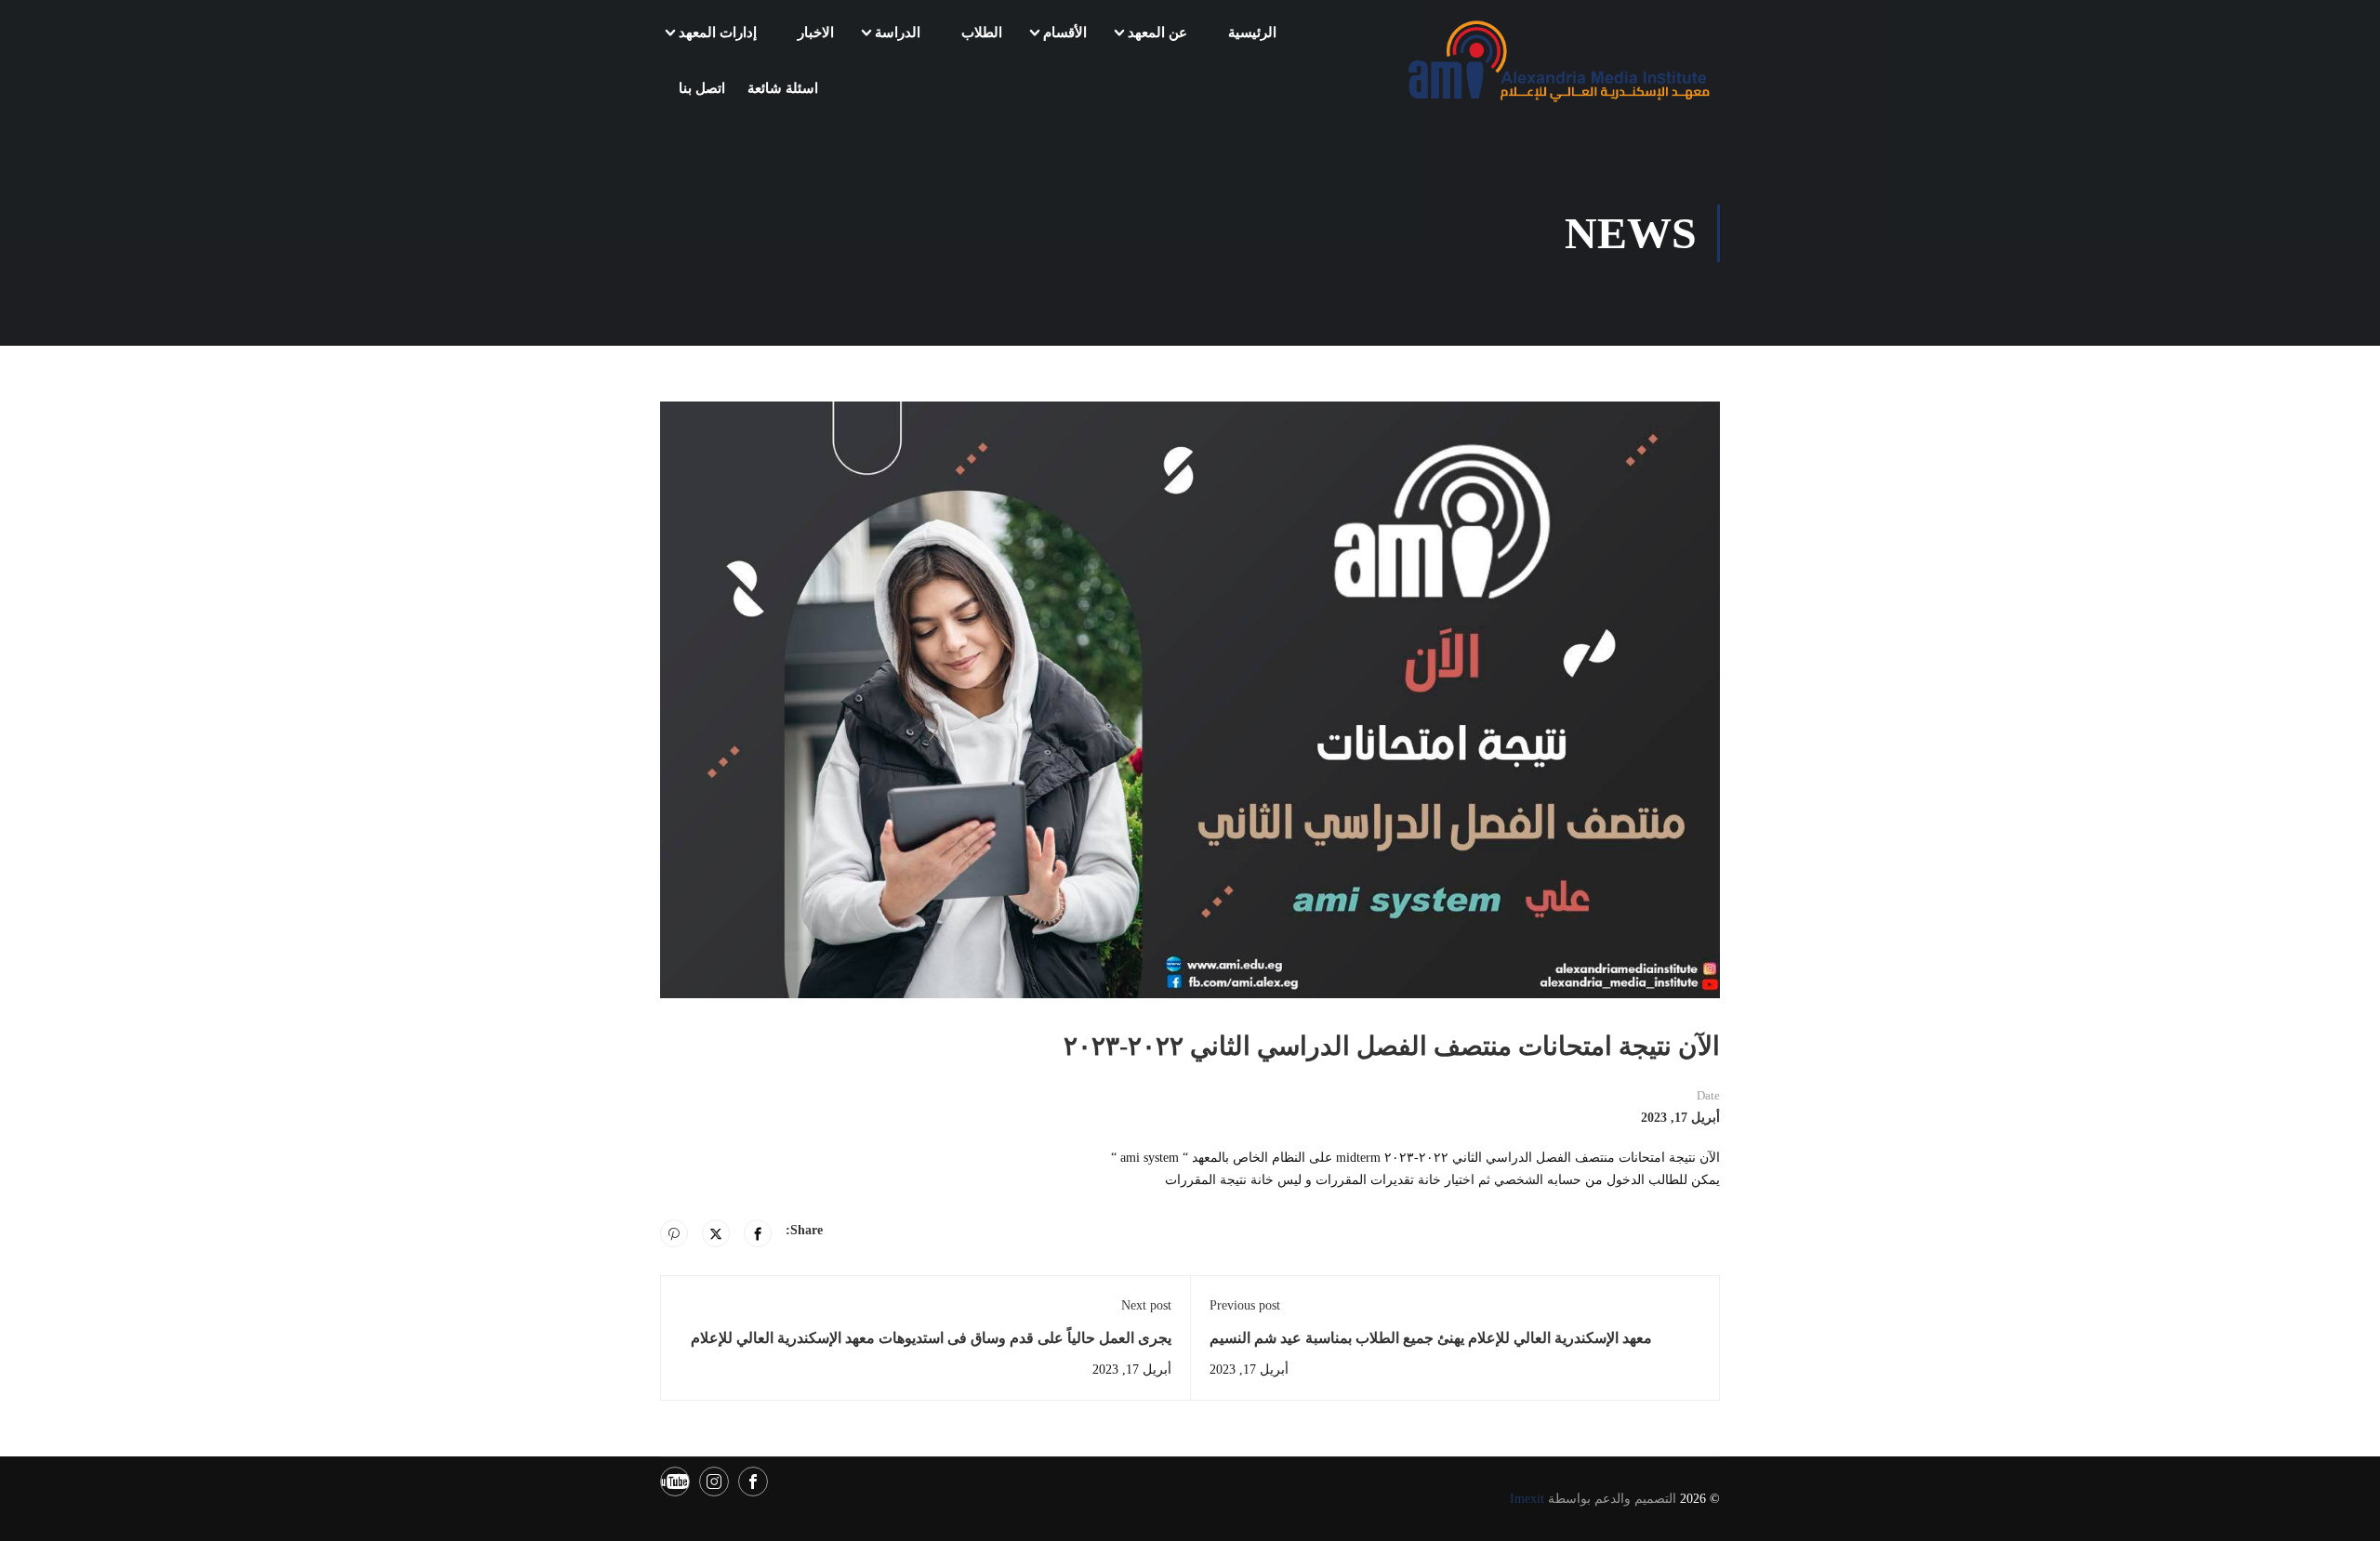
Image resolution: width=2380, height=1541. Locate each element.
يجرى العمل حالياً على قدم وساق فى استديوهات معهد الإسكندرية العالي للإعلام (931, 1338)
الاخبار (816, 33)
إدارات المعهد (718, 33)
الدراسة (898, 33)
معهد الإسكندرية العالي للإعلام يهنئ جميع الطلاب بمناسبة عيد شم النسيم (1431, 1338)
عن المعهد (1157, 33)
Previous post (1245, 1305)
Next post (1146, 1305)
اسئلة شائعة (783, 88)
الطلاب (982, 33)
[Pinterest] (674, 1233)
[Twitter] (716, 1233)
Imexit (1527, 1499)
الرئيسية (1252, 33)
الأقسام (1065, 33)
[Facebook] (758, 1233)
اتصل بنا (702, 88)
